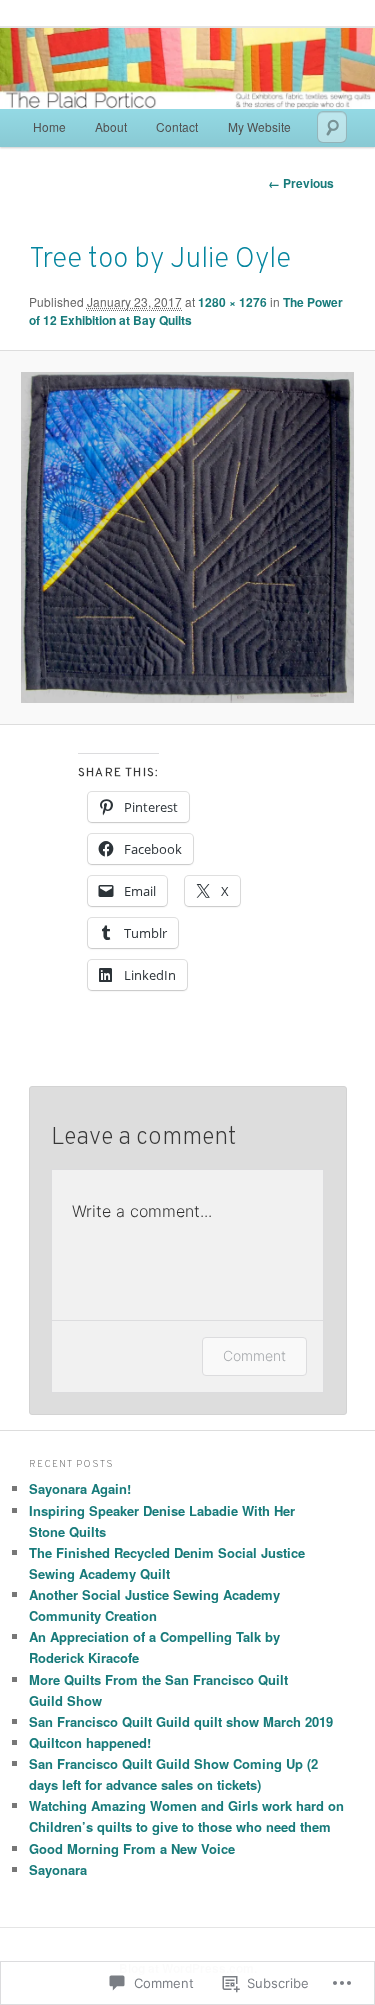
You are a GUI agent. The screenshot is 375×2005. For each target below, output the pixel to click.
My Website (259, 126)
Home (49, 126)
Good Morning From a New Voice (132, 1848)
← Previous (301, 183)
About (111, 126)
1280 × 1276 (232, 302)
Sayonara (58, 1869)
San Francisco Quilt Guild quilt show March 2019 (181, 1721)
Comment (254, 1355)
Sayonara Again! (80, 1488)
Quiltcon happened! (90, 1742)
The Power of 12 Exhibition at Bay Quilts (186, 311)
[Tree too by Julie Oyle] (187, 537)
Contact (177, 126)
